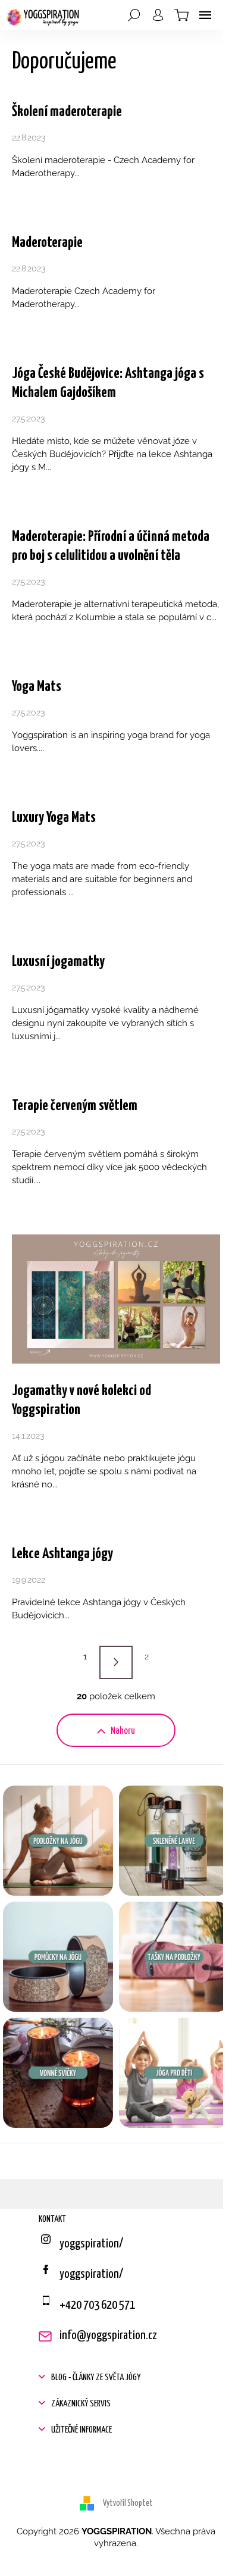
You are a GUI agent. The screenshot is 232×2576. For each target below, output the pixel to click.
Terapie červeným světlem (75, 1106)
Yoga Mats (37, 687)
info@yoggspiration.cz (108, 2336)
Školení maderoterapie (67, 112)
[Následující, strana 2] (116, 1662)
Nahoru (123, 1731)
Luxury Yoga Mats (54, 818)
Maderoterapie (47, 243)
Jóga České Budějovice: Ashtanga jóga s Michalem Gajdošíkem (108, 383)
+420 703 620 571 (97, 2305)
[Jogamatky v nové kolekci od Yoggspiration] (116, 1298)
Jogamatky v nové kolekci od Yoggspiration (81, 1400)
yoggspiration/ (91, 2274)
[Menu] (205, 15)
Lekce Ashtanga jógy (62, 1554)
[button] (116, 2378)
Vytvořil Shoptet (128, 2503)
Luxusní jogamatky (58, 962)
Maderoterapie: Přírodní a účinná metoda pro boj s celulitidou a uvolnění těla (111, 546)
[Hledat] (134, 15)
